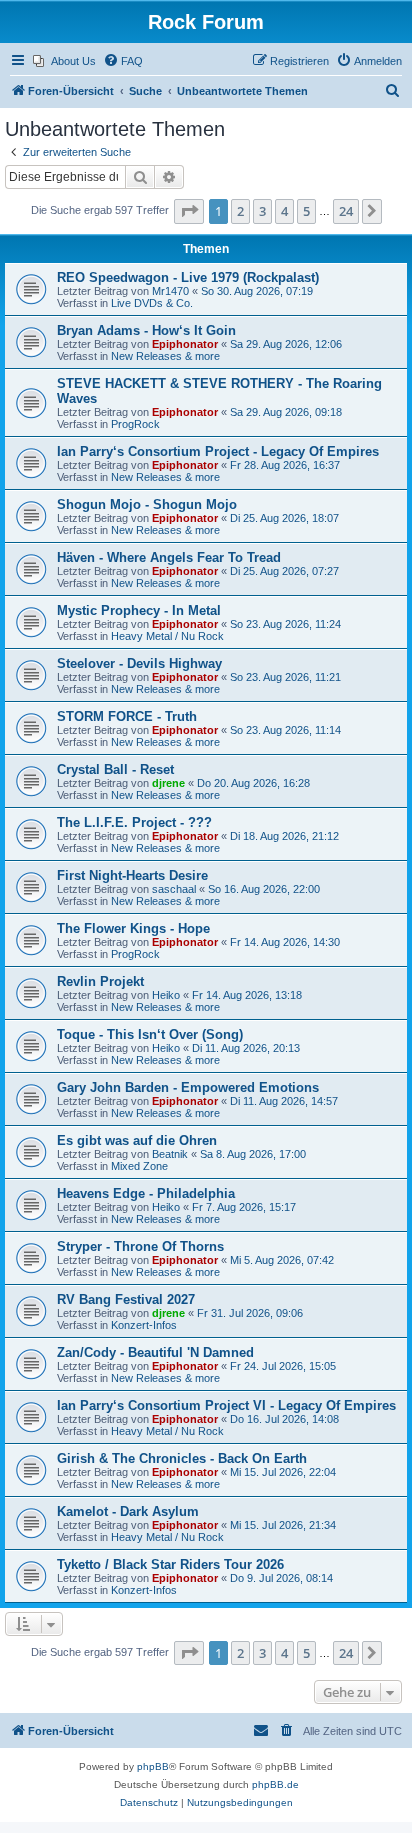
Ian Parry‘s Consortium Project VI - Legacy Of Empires (226, 1405)
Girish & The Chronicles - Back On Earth (182, 1458)
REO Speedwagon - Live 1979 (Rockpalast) (188, 277)
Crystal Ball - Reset (115, 769)
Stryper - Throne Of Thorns (140, 1246)
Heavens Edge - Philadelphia (146, 1193)
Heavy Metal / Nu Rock (167, 636)
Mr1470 (170, 291)
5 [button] (306, 211)
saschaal (174, 889)
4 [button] (284, 211)
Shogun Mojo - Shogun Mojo (147, 504)
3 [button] (262, 211)
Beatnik (170, 1154)
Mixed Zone (139, 1166)
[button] (189, 211)
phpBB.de (275, 1784)
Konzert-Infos (144, 1325)
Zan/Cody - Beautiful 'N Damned (155, 1352)
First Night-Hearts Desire (132, 875)
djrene (168, 783)
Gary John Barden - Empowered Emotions (188, 1087)
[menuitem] (64, 61)
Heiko (166, 995)
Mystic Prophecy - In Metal (139, 610)
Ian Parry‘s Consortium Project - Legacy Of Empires (218, 451)
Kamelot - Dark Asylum (128, 1511)
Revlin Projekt (100, 981)
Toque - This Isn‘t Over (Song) (150, 1034)
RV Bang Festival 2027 (126, 1299)
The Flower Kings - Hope (133, 928)
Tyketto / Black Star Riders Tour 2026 (170, 1564)
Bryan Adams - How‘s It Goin (146, 330)
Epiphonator (185, 344)
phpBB (153, 1766)
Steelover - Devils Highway (139, 663)
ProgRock (135, 424)
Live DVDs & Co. (152, 303)
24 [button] (346, 211)
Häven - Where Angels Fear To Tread (169, 557)
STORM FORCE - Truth (127, 716)
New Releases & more (165, 356)
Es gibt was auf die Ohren (137, 1140)
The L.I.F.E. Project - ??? (134, 822)
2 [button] (240, 211)
